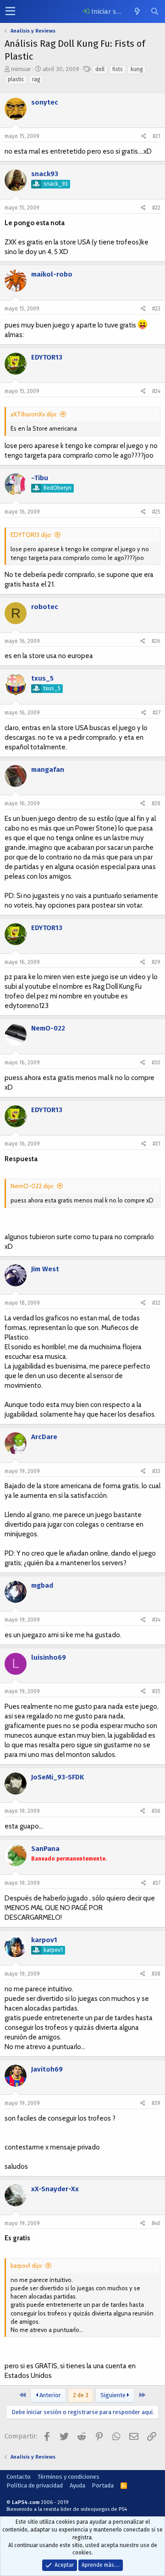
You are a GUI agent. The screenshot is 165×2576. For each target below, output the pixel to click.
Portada (103, 2485)
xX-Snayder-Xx (55, 2189)
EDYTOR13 (47, 357)
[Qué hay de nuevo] (137, 11)
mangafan (48, 770)
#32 (156, 1303)
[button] (10, 11)
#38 (156, 1974)
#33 (156, 1471)
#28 (156, 803)
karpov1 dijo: (27, 2266)
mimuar (21, 69)
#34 (156, 1620)
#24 (156, 391)
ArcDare (44, 1437)
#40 (156, 2223)
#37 (157, 1883)
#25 (156, 512)
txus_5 (42, 678)
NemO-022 (48, 1028)
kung (137, 69)
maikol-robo (52, 274)
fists (118, 69)
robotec (45, 607)
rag (36, 79)
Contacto (19, 2477)
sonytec (45, 102)
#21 (157, 136)
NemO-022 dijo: (33, 1186)
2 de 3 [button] (81, 2395)
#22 (156, 208)
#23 (156, 309)
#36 (156, 1811)
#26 (156, 641)
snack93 (45, 174)
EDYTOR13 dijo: (31, 535)
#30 (156, 1063)
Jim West (45, 1269)
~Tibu (40, 478)
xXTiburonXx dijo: (34, 414)
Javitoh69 (47, 2069)
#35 (156, 1691)
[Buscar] (154, 11)
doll (100, 69)
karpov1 (44, 1940)
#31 (157, 1144)
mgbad (42, 1585)
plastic (16, 79)
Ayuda (77, 2485)
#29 (156, 962)
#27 (157, 713)
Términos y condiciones (69, 2477)
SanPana (45, 1849)
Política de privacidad (35, 2485)
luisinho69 (49, 1657)
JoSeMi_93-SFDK (58, 1777)
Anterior (49, 2395)
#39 (156, 2103)
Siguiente (114, 2395)
